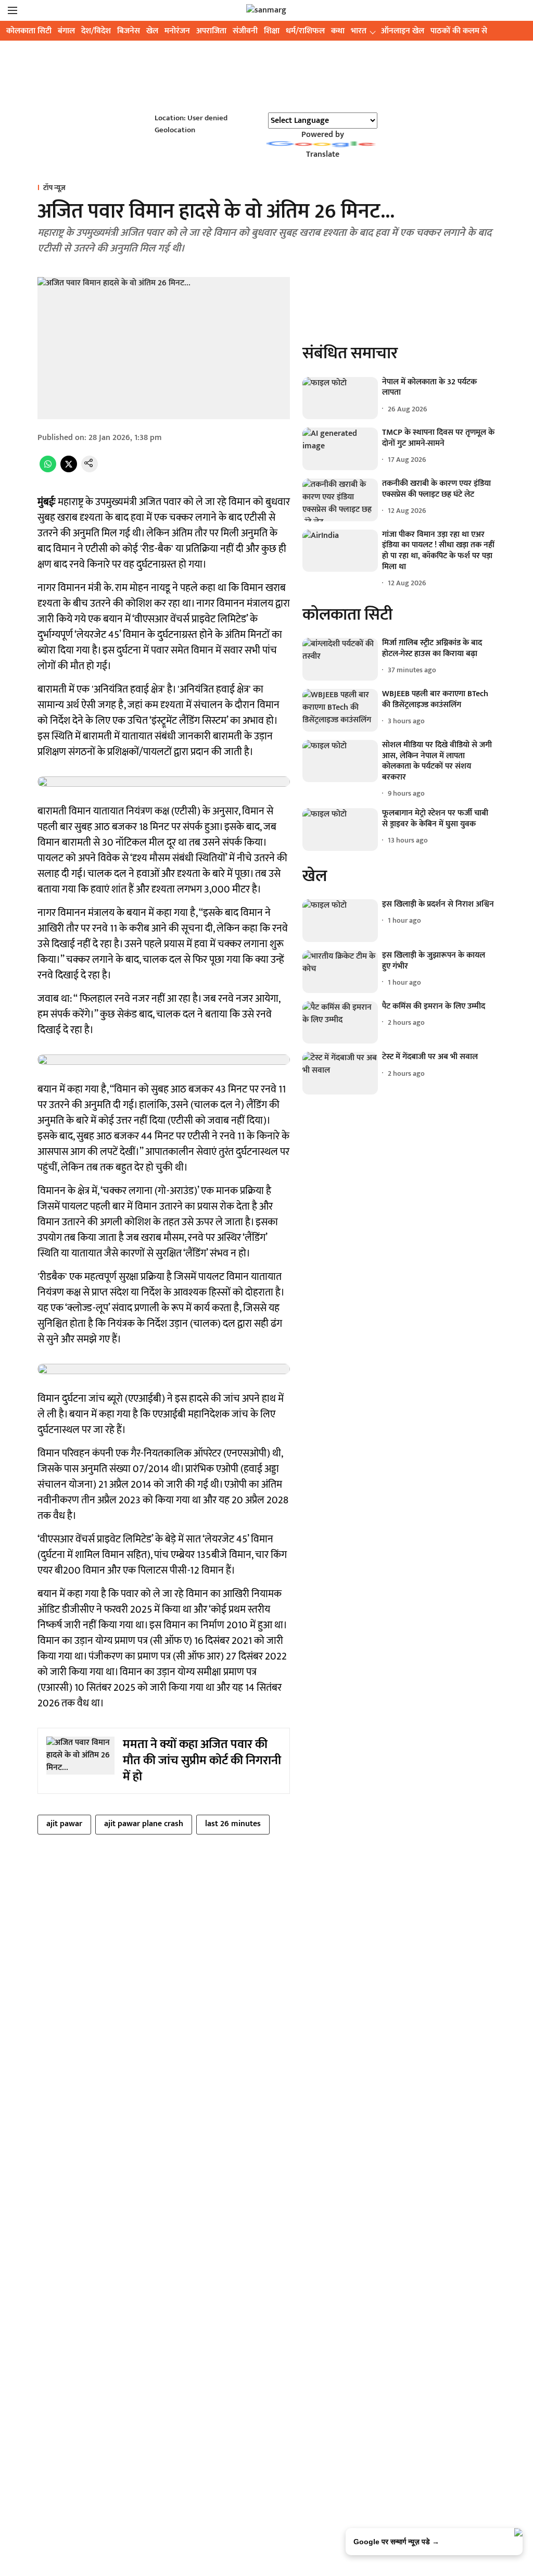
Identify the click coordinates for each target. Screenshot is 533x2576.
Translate (323, 154)
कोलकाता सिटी (29, 31)
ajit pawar (64, 1824)
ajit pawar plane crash (144, 1824)
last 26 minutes (233, 1824)
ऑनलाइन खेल (403, 31)
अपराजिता (211, 31)
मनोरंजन (177, 31)
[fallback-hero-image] (340, 398)
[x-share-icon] (69, 470)
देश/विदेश (96, 31)
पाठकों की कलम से (459, 31)
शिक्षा (272, 31)
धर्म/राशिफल (305, 31)
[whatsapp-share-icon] (48, 470)
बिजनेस (129, 31)
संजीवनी (245, 31)
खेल (152, 31)
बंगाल (66, 31)
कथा (338, 31)
